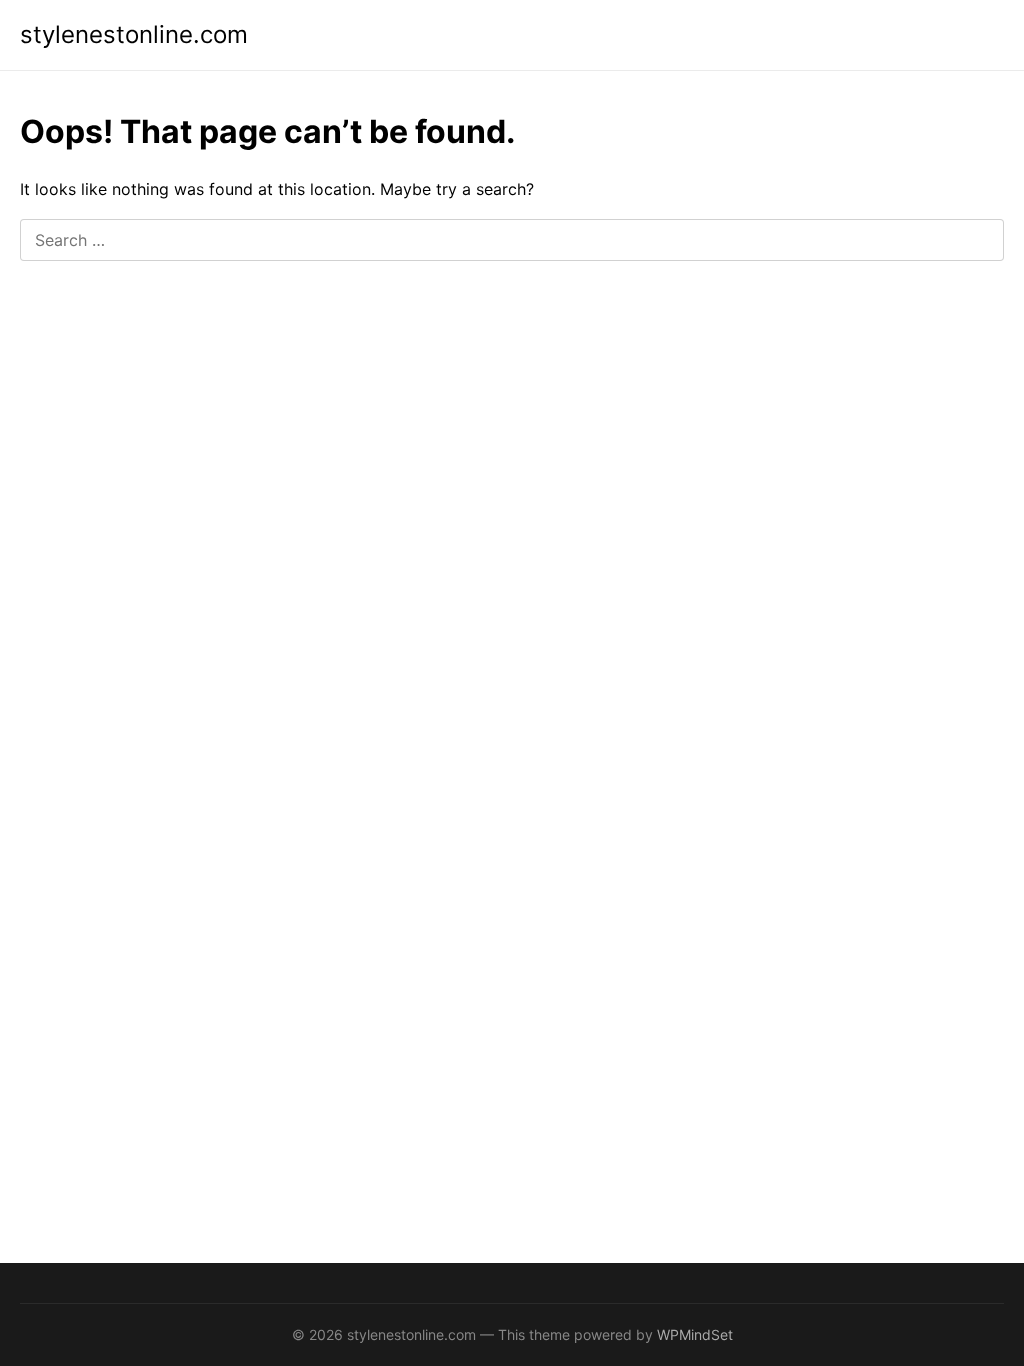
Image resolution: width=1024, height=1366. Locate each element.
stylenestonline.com (134, 34)
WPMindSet (695, 1334)
